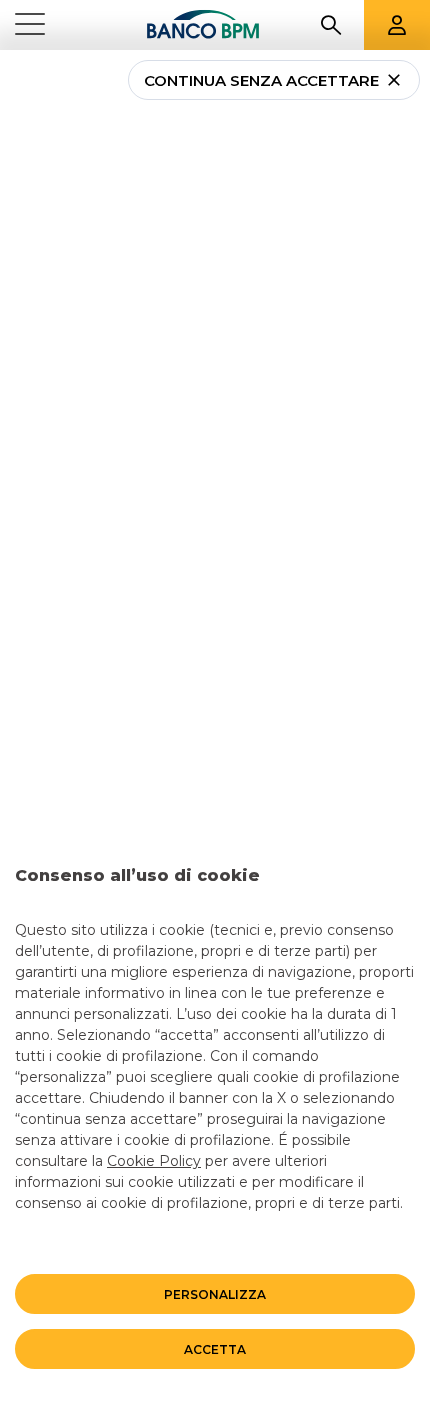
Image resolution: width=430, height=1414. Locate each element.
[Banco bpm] (203, 25)
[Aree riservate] (397, 25)
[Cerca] (331, 25)
